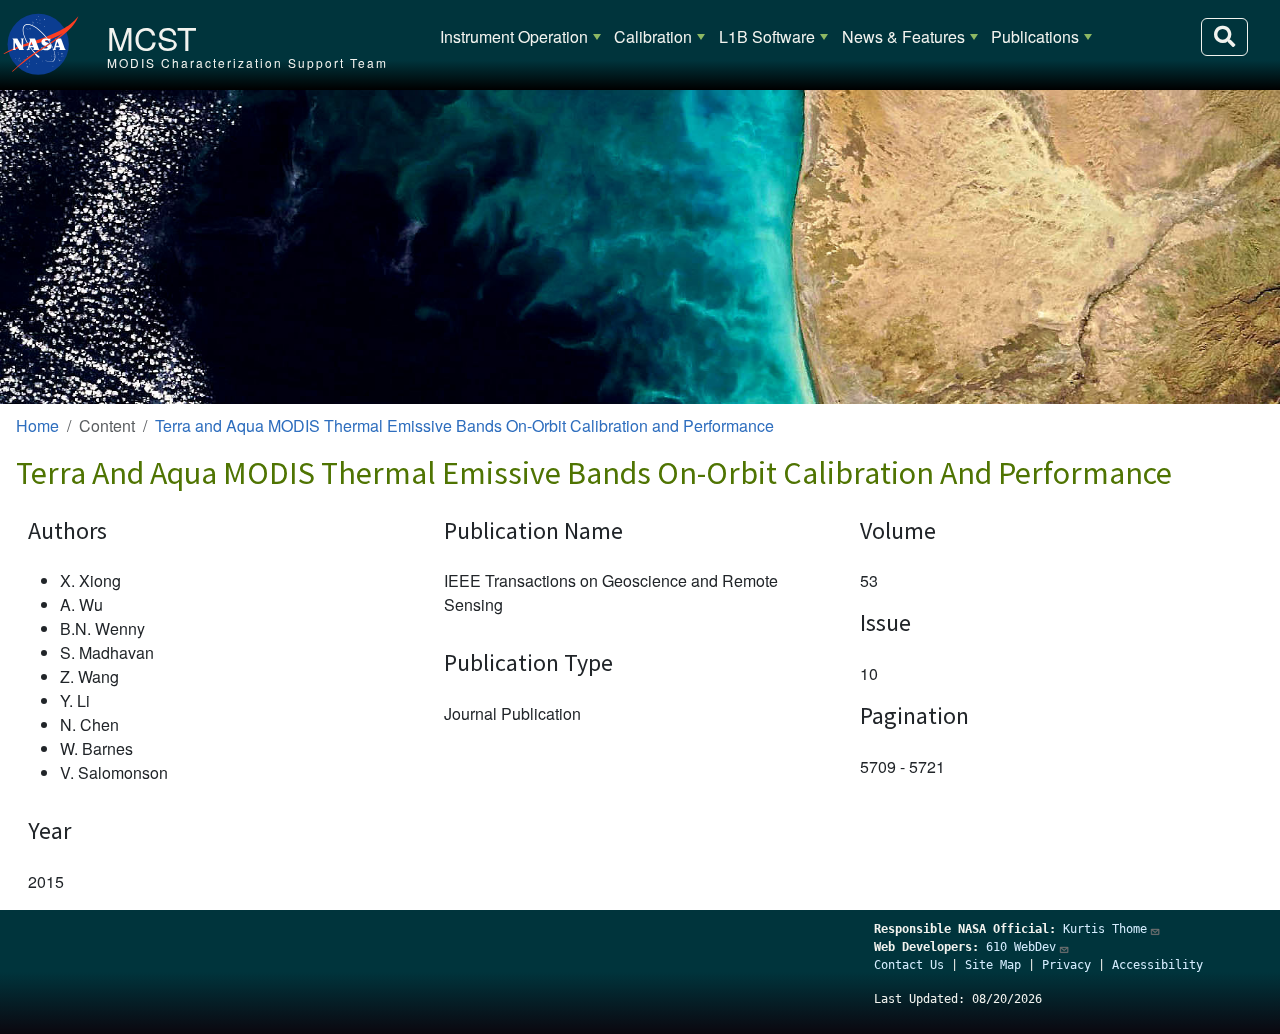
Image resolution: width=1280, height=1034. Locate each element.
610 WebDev (1021, 947)
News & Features (903, 36)
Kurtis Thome (1105, 929)
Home (37, 425)
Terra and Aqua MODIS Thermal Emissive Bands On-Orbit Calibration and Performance (464, 425)
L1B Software (767, 36)
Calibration (653, 36)
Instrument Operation (514, 36)
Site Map (993, 965)
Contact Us (909, 965)
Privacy (1066, 965)
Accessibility (1157, 965)
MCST (152, 37)
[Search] (1224, 37)
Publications (1035, 36)
